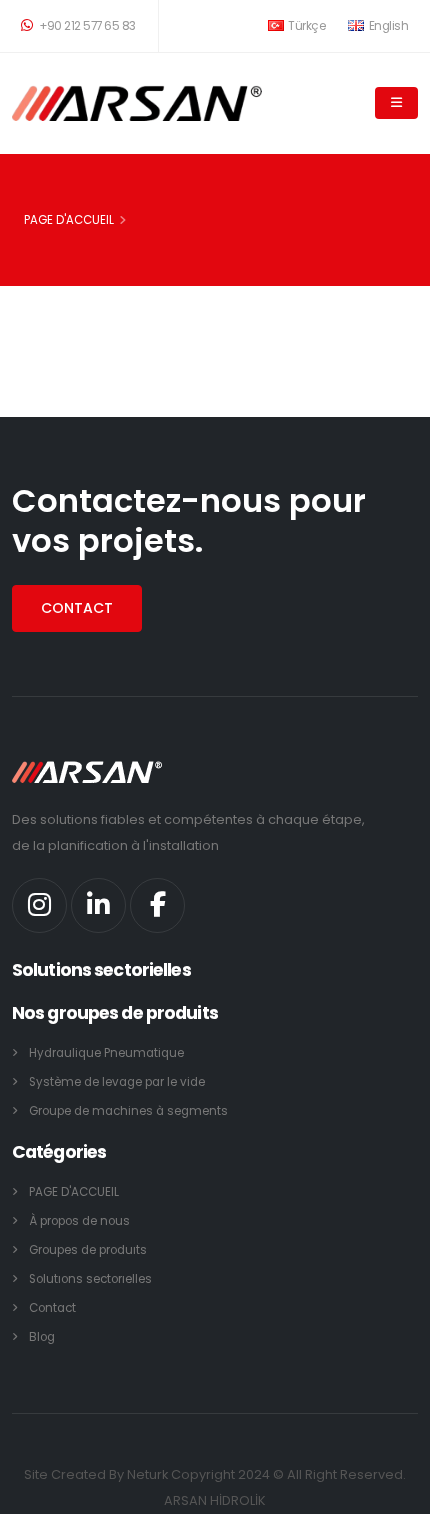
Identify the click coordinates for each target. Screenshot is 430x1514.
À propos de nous (79, 1221)
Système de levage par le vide (117, 1082)
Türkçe (306, 26)
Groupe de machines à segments (128, 1111)
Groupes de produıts (88, 1250)
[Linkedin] (98, 905)
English (387, 26)
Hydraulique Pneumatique (106, 1053)
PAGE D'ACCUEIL (69, 220)
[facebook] (157, 905)
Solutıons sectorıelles (90, 1279)
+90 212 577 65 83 (86, 26)
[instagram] (39, 905)
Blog (42, 1337)
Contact (52, 1308)
